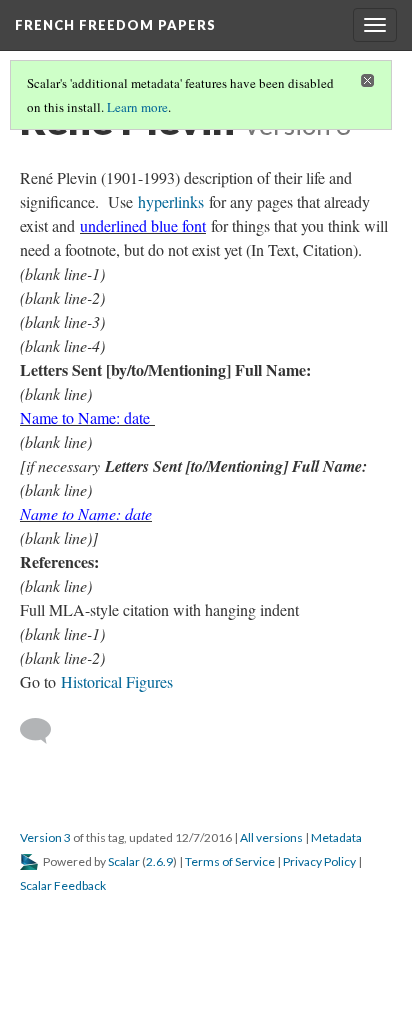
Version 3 (45, 837)
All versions (271, 837)
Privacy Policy (319, 861)
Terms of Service (230, 861)
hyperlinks (171, 201)
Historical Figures (117, 681)
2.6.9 (159, 861)
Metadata (336, 837)
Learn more (137, 107)
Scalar (124, 861)
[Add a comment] (44, 731)
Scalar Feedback (63, 885)
